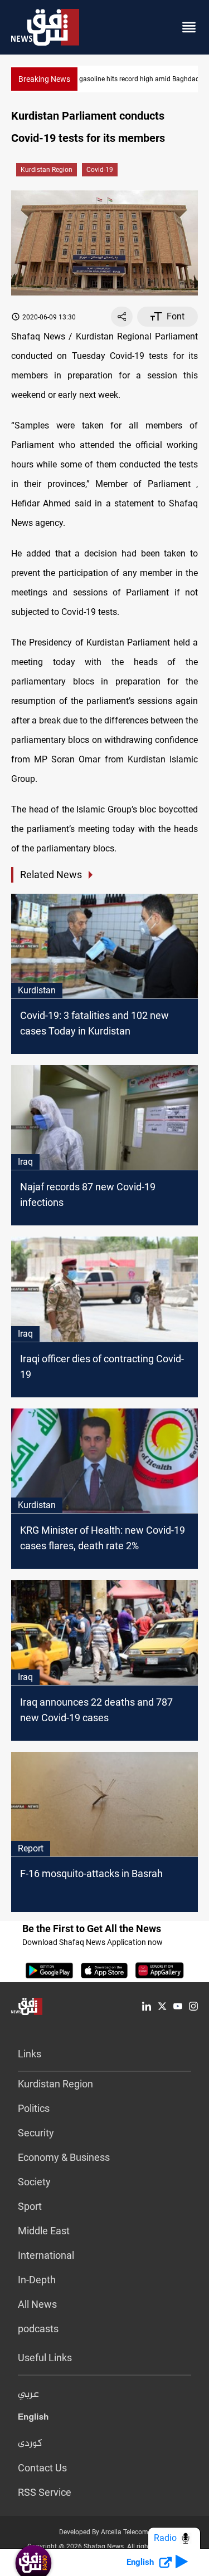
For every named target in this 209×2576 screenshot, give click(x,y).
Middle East (44, 2231)
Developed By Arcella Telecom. (104, 2532)
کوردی (30, 2444)
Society (34, 2182)
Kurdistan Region (47, 170)
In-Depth (37, 2280)
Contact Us (42, 2468)
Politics (34, 2108)
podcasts (38, 2329)
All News (37, 2304)
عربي (28, 2395)
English (33, 2419)
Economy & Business (64, 2157)
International (46, 2255)
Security (36, 2133)
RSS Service (45, 2492)
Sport (30, 2206)
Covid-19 (100, 170)
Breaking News (44, 79)
